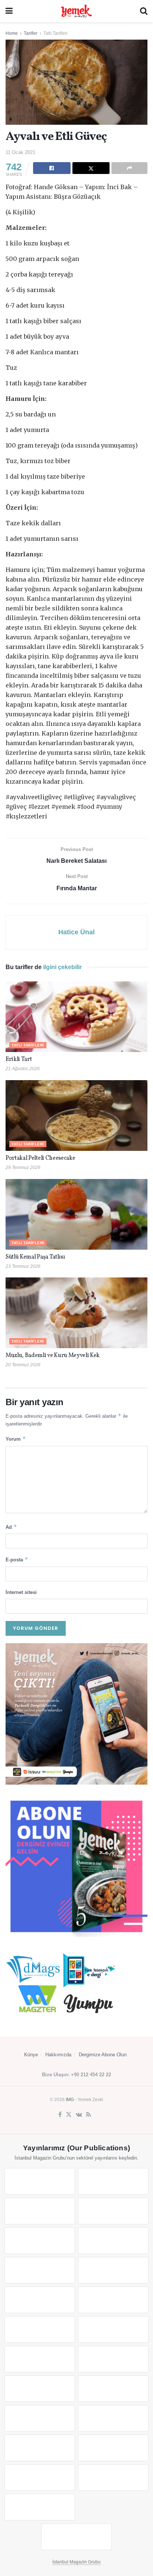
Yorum (16, 1439)
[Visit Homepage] (76, 11)
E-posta (17, 1559)
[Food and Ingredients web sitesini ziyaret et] (40, 2270)
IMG (70, 2100)
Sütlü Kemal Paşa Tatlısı (35, 1257)
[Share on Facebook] (52, 168)
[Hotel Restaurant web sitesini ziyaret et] (113, 2241)
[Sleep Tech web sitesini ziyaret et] (40, 2359)
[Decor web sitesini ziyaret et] (113, 2359)
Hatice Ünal (76, 932)
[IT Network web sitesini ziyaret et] (40, 2448)
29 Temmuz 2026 (23, 1168)
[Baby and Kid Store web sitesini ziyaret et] (113, 2418)
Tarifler (31, 33)
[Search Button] (144, 11)
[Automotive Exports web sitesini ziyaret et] (113, 2478)
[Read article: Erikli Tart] (76, 1017)
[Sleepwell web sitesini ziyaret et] (113, 2329)
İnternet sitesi (21, 1592)
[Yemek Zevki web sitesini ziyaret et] (40, 2241)
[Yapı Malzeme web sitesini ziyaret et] (40, 2478)
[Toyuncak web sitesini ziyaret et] (40, 2418)
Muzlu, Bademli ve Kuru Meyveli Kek (53, 1356)
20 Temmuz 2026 (23, 1365)
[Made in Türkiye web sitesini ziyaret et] (40, 2507)
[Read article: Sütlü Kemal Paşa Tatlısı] (76, 1214)
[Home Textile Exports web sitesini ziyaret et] (40, 2389)
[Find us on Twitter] (69, 2115)
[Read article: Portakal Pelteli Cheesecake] (76, 1116)
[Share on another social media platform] (129, 168)
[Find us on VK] (79, 2115)
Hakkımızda (58, 2055)
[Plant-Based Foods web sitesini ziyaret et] (113, 2270)
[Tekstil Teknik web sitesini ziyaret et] (113, 2300)
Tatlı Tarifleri (56, 33)
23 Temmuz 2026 (23, 1266)
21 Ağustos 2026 (23, 1069)
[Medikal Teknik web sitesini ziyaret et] (113, 2211)
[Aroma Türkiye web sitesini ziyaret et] (40, 2300)
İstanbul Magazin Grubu (76, 2562)
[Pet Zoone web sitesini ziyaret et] (76, 2537)
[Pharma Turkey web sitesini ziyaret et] (40, 2211)
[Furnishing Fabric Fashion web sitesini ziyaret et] (113, 2389)
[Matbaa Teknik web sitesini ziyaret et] (113, 2448)
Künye (31, 2055)
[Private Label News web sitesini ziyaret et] (113, 2181)
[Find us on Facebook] (60, 2115)
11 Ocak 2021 (20, 152)
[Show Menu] (9, 11)
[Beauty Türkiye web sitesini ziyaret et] (40, 2181)
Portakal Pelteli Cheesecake (40, 1158)
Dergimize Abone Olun (103, 2055)
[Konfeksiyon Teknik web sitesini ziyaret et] (40, 2329)
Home (12, 33)
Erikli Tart (20, 1059)
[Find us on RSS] (89, 2115)
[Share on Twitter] (91, 168)
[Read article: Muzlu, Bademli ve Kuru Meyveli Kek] (76, 1313)
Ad (11, 1527)
